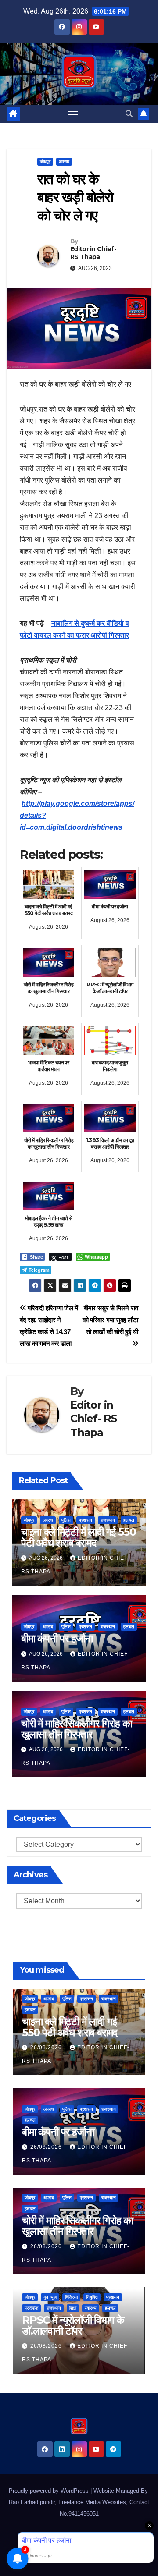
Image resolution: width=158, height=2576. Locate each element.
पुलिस (66, 1520)
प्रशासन (86, 1520)
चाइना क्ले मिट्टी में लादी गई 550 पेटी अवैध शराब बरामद (79, 1537)
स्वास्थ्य (91, 2308)
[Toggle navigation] (73, 114)
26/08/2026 (47, 2047)
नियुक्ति (92, 2297)
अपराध (64, 161)
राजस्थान (108, 1520)
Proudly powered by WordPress (50, 2491)
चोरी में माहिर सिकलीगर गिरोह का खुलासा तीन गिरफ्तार (77, 1729)
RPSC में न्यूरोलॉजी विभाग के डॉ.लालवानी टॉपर (73, 2325)
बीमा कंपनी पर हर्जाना (57, 1638)
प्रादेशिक (31, 2308)
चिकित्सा (71, 2297)
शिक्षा (73, 2308)
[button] (129, 114)
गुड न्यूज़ (50, 2297)
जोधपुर (45, 161)
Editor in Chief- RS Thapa (93, 253)
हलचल (129, 1520)
